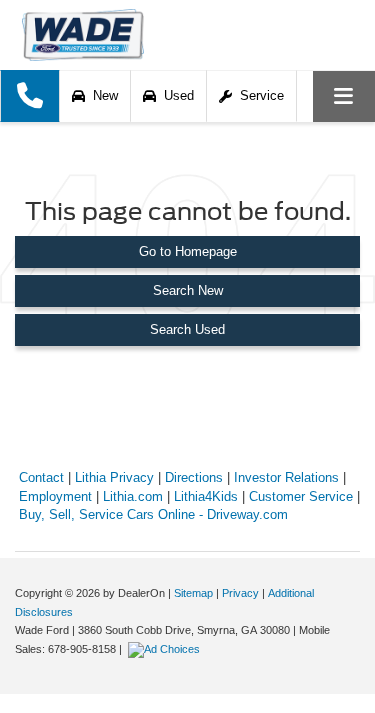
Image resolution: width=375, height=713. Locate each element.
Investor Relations (286, 477)
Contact (41, 477)
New (101, 95)
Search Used (187, 329)
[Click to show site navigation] (344, 96)
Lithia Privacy (114, 477)
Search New (188, 290)
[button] (30, 96)
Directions (194, 477)
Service (258, 95)
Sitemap (193, 593)
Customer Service (301, 496)
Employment (55, 496)
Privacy (240, 593)
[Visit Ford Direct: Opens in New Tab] (166, 649)
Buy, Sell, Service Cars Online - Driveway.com (153, 514)
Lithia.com (133, 496)
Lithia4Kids (206, 496)
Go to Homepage (188, 251)
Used (175, 95)
